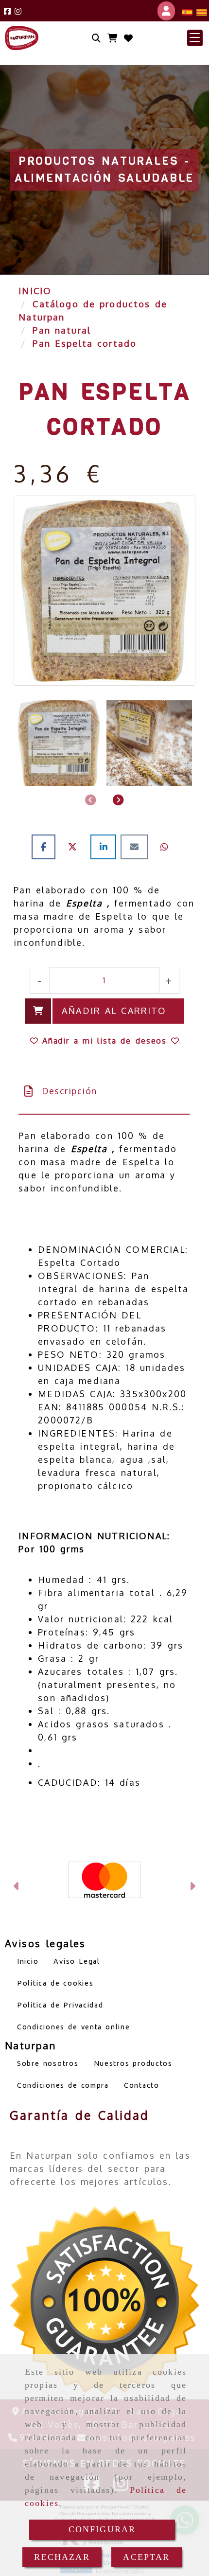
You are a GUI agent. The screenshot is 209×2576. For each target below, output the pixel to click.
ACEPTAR (146, 2557)
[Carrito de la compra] (112, 38)
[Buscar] (96, 38)
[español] (187, 11)
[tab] (104, 1091)
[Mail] (136, 847)
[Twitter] (75, 847)
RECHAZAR (62, 2557)
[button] (195, 38)
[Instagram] (18, 11)
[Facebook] (7, 11)
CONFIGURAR (102, 2529)
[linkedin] (106, 847)
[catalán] (202, 11)
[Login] (128, 38)
